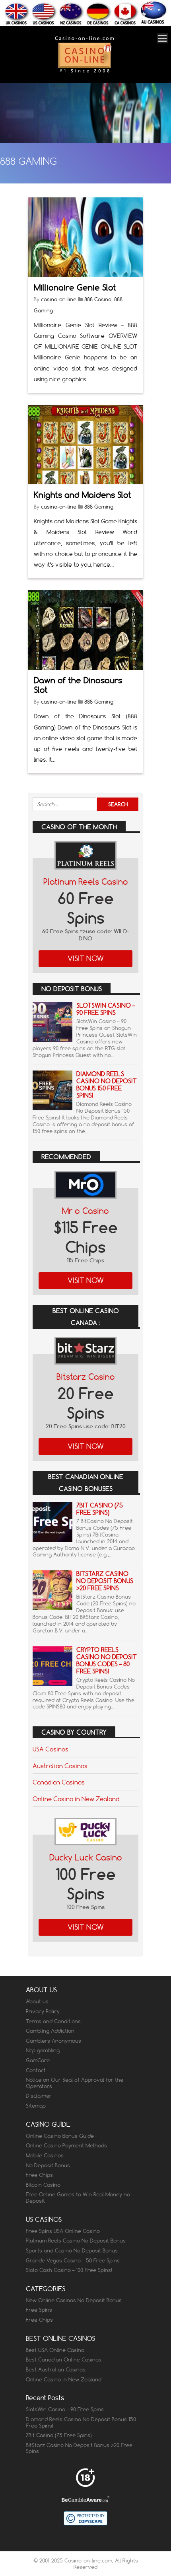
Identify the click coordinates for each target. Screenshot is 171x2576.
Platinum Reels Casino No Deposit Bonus (76, 2241)
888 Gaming (99, 507)
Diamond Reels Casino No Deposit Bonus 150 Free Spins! (107, 1085)
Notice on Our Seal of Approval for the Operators (75, 2083)
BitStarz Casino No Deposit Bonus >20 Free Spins (105, 1581)
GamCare (38, 2060)
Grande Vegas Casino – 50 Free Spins (73, 2260)
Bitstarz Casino (86, 1377)
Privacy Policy (43, 2011)
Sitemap (36, 2106)
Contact (36, 2070)
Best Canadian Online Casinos (64, 2360)
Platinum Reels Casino (86, 882)
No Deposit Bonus (48, 2165)
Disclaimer (39, 2096)
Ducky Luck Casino (86, 1857)
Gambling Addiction (50, 2031)
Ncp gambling (43, 2050)
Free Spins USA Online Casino (63, 2231)
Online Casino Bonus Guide (60, 2136)
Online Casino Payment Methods (66, 2145)
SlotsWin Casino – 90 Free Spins (106, 1009)
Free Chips (39, 2175)
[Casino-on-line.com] (84, 72)
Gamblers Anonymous (53, 2041)
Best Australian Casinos (56, 2369)
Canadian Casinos (59, 1782)
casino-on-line (59, 299)
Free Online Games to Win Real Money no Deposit (78, 2198)
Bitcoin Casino (43, 2185)
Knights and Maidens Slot (83, 495)
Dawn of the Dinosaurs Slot (78, 685)
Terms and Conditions (53, 2021)
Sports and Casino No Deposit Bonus (72, 2250)
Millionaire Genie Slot (75, 288)
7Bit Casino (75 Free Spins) (100, 1509)
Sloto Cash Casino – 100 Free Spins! (69, 2270)
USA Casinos (51, 1749)
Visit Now (86, 958)
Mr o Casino (85, 1211)
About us (37, 2001)
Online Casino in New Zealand (76, 1799)
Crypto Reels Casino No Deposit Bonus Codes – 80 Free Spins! (107, 1660)
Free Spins (39, 2310)
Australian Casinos (60, 1766)
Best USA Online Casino (55, 2350)
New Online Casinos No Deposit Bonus (74, 2300)
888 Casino (98, 299)
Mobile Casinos (45, 2155)
